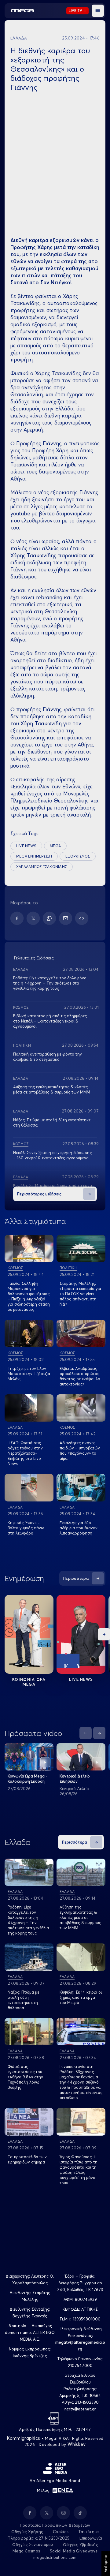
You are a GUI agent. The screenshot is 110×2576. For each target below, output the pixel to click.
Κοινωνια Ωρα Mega (29, 1682)
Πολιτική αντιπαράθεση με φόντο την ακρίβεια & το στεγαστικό (48, 1057)
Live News (81, 1679)
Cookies (61, 2532)
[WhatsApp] (49, 918)
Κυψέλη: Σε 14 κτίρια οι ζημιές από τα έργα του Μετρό (81, 1997)
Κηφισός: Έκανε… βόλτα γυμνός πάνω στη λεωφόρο (26, 1528)
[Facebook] (17, 918)
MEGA (55, 846)
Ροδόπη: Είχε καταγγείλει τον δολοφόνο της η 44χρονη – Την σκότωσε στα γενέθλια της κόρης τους (50, 983)
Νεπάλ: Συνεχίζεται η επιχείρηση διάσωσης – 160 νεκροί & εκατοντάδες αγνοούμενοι (52, 1155)
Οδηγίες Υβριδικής (80, 2544)
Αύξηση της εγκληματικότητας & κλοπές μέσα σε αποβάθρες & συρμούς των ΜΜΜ (52, 1089)
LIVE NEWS (26, 846)
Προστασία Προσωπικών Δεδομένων (55, 2525)
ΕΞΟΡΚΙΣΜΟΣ (77, 856)
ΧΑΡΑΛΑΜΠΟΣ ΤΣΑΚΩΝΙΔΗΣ (42, 867)
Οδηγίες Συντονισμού (33, 2544)
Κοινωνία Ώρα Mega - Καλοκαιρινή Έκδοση (28, 1779)
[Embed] (82, 918)
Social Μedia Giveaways (74, 2551)
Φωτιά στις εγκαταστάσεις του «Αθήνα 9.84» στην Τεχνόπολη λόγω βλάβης (25, 2077)
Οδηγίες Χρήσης (27, 2532)
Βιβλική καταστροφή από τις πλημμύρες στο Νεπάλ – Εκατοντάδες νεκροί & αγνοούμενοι (50, 1021)
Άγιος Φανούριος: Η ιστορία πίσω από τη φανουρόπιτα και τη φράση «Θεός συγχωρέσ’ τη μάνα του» (79, 2170)
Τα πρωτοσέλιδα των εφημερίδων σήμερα (27, 2159)
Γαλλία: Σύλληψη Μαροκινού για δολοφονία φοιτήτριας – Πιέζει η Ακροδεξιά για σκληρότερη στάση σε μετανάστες (29, 1296)
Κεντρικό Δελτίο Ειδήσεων (75, 1779)
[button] (98, 11)
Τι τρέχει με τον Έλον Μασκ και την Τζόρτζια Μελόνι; (29, 1374)
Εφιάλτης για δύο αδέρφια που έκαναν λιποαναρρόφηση (79, 1528)
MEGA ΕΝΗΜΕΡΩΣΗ (34, 856)
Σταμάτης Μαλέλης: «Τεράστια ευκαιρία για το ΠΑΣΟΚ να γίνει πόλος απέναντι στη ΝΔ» (80, 1294)
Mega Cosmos (26, 2551)
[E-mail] (66, 918)
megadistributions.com (55, 2557)
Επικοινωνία (91, 2538)
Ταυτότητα (88, 2532)
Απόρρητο (106, 2563)
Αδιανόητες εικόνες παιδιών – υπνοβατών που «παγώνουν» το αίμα (80, 1451)
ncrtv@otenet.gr (80, 2409)
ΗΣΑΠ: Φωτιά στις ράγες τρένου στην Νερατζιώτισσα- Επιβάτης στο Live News (25, 1453)
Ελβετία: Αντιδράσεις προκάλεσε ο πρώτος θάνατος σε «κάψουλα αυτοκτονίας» (80, 1376)
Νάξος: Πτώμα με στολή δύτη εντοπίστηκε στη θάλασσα (23, 2000)
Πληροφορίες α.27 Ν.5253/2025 (38, 2538)
